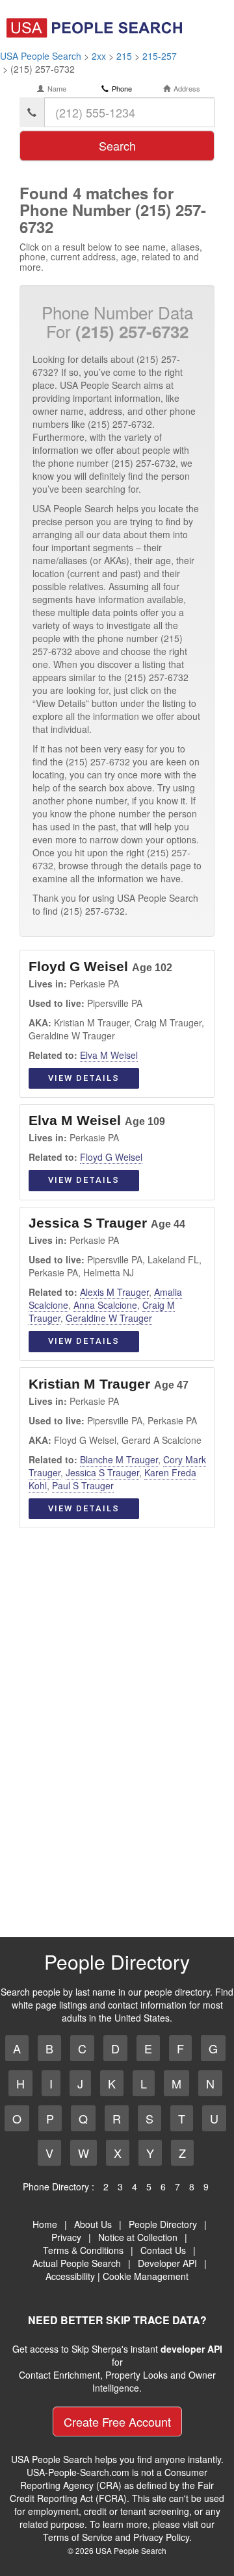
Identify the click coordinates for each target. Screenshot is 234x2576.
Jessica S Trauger (102, 1472)
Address (187, 89)
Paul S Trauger (83, 1485)
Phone (122, 89)
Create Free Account (117, 2421)
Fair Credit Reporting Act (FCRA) (112, 2492)
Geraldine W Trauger (109, 1318)
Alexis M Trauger (114, 1292)
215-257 (160, 56)
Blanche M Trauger (119, 1459)
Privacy (66, 2237)
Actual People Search (77, 2263)
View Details (84, 1078)
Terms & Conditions (83, 2250)
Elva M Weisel (109, 1055)
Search (117, 145)
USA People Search (41, 56)
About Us (93, 2224)
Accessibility (70, 2276)
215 (124, 56)
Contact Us (163, 2250)
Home (45, 2224)
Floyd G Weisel (111, 1157)
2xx (99, 56)
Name (57, 89)
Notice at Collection (138, 2237)
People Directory (163, 2224)
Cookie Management (146, 2276)
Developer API (167, 2263)
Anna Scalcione (105, 1305)
